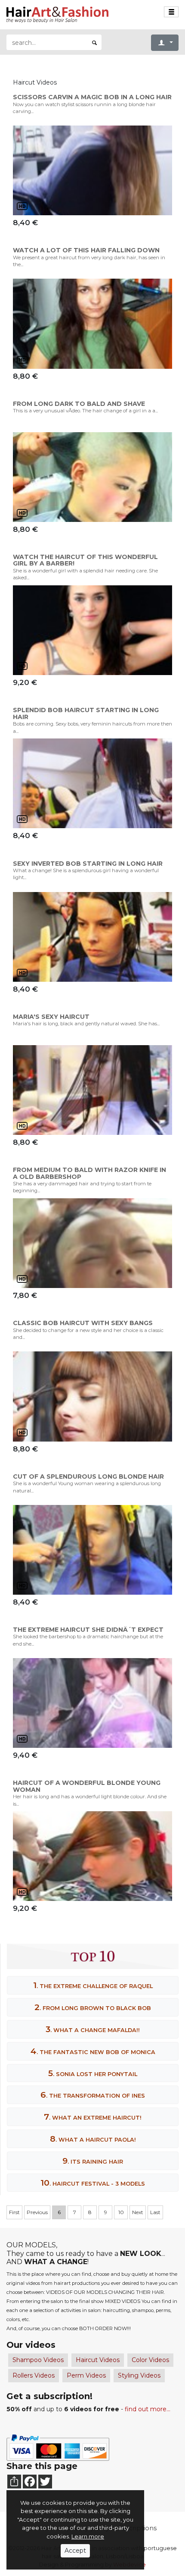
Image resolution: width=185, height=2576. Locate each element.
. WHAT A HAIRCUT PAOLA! (93, 2139)
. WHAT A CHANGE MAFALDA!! (93, 2029)
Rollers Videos (34, 2375)
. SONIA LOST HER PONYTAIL (93, 2073)
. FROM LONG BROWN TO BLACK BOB (93, 2007)
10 (121, 2212)
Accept (75, 2551)
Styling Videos (139, 2375)
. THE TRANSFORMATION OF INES (93, 2095)
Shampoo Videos (38, 2360)
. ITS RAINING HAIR (93, 2161)
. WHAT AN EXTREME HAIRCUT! (93, 2117)
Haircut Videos (98, 2360)
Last (155, 2212)
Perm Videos (86, 2375)
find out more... (148, 2409)
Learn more (88, 2536)
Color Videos (150, 2360)
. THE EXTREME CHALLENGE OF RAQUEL (93, 1985)
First (14, 2212)
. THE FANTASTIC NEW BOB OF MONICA (93, 2051)
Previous (37, 2212)
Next (138, 2212)
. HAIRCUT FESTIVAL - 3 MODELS (93, 2183)
